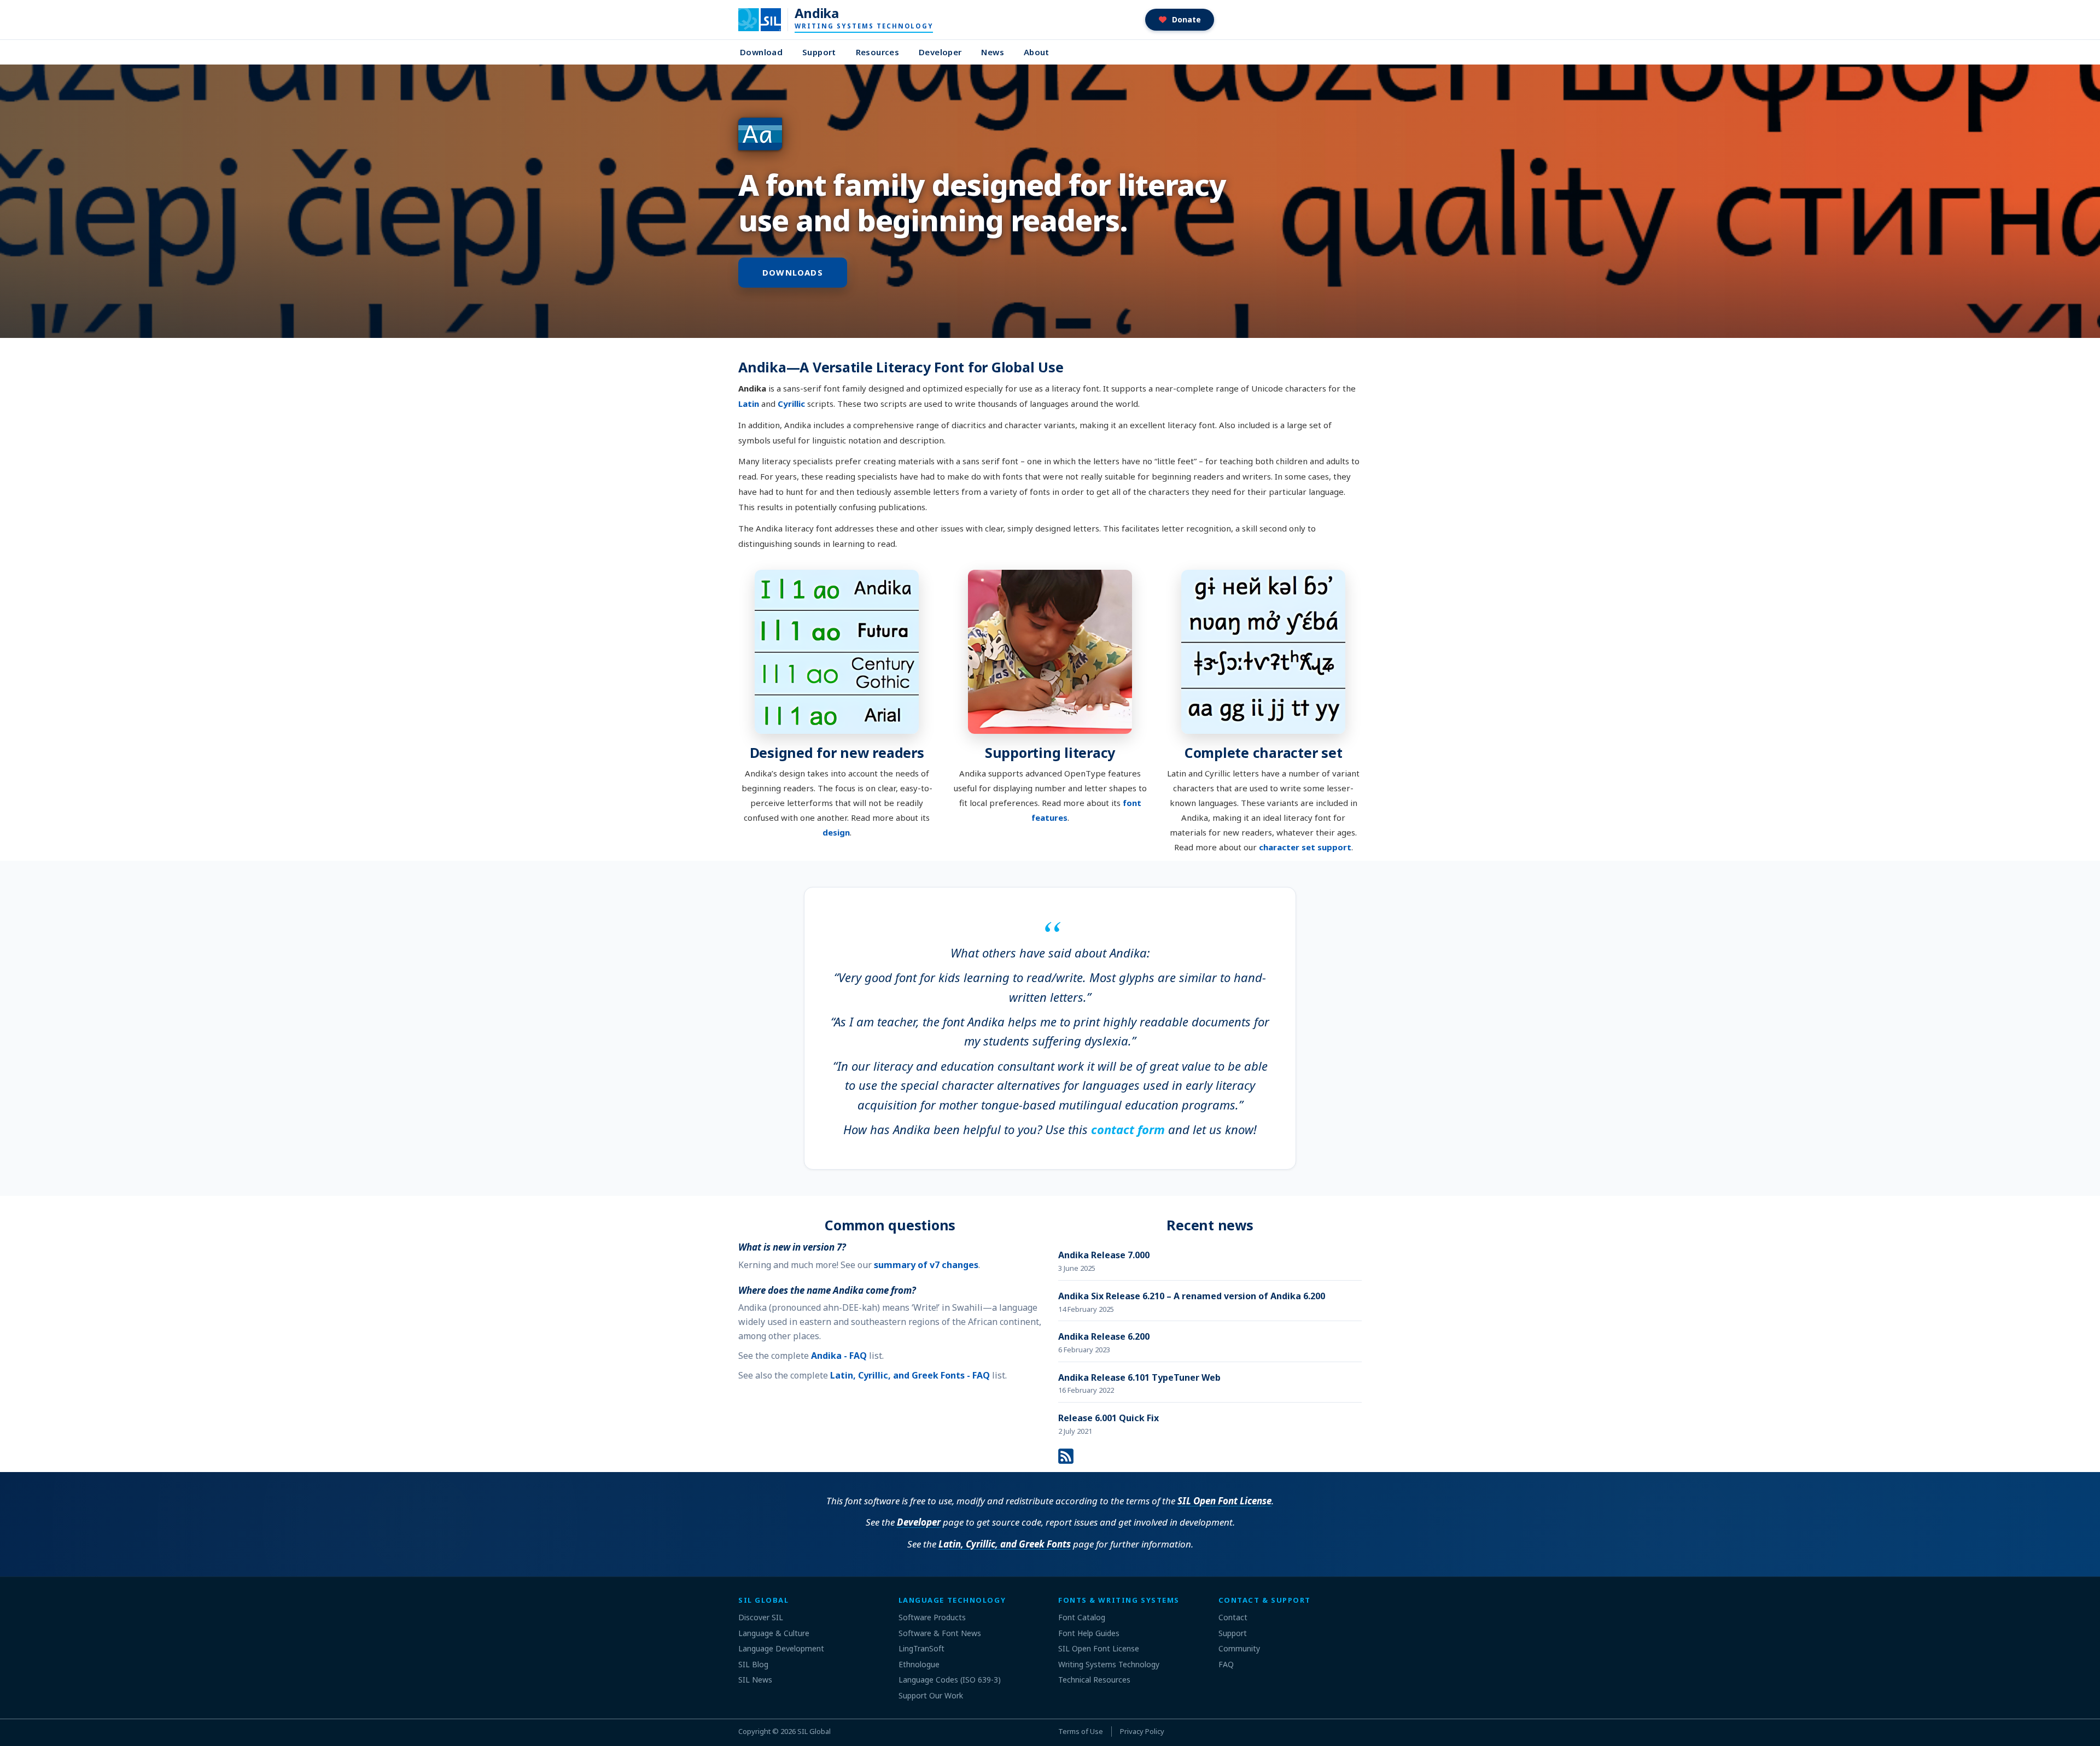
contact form (1128, 1129)
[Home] (766, 20)
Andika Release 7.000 (1104, 1255)
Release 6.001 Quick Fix (1109, 1418)
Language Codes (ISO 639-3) (950, 1680)
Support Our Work (931, 1695)
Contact (1233, 1617)
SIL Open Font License (1224, 1501)
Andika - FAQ (839, 1356)
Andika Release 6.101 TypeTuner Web (1139, 1377)
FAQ (1226, 1664)
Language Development (781, 1648)
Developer (940, 52)
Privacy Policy (1142, 1731)
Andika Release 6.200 (1104, 1336)
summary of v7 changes (926, 1265)
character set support (1305, 847)
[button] (1180, 20)
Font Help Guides (1089, 1633)
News (993, 52)
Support (819, 52)
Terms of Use (1081, 1731)
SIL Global (814, 1731)
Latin (749, 404)
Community (1239, 1648)
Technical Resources (1094, 1680)
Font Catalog (1082, 1617)
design (836, 832)
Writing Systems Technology (1109, 1664)
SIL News (755, 1680)
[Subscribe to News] (1066, 1455)
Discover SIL (761, 1617)
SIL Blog (753, 1664)
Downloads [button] (793, 272)
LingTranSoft (921, 1648)
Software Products (932, 1617)
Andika (816, 13)
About (1037, 52)
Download (761, 52)
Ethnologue (919, 1664)
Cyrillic (791, 404)
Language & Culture (774, 1633)
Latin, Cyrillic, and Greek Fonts (1005, 1544)
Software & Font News (940, 1633)
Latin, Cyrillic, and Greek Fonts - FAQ (910, 1375)
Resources (877, 52)
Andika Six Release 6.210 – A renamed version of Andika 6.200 (1192, 1296)
